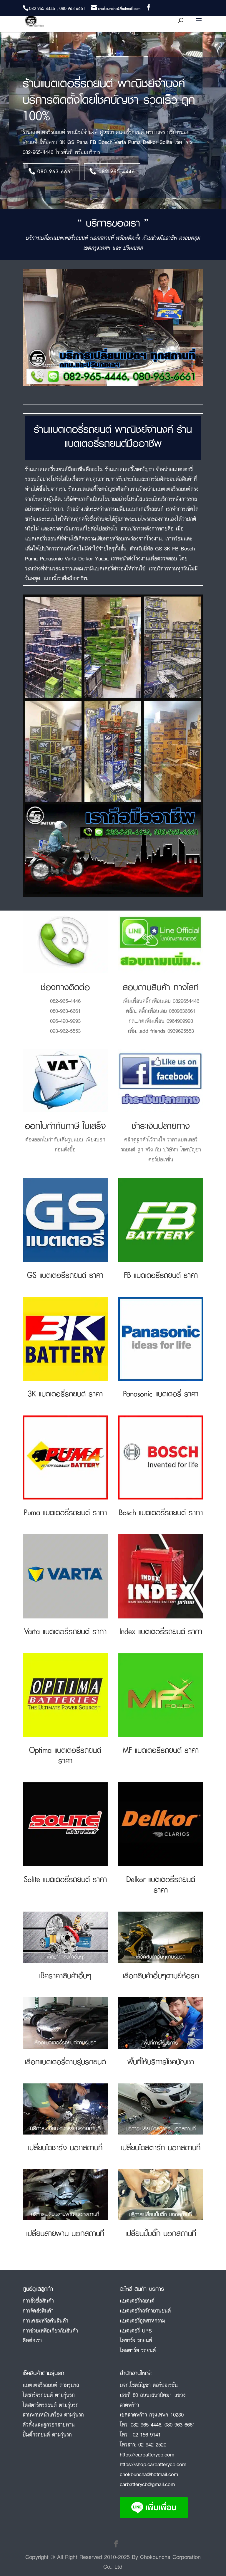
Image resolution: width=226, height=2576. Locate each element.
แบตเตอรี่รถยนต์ (137, 2300)
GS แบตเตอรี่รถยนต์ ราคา (65, 1275)
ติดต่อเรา (32, 2340)
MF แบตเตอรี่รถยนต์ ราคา (161, 1750)
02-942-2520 (152, 2444)
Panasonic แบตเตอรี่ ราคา (161, 1394)
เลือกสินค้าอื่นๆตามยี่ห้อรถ (161, 1975)
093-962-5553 (65, 1031)
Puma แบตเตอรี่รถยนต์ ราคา (65, 1512)
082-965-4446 (117, 171)
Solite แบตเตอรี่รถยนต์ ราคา (65, 1879)
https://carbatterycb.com (147, 2454)
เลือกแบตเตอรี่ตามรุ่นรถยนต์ (65, 2062)
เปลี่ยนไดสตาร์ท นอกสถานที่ (161, 2147)
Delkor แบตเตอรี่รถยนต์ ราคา (161, 1884)
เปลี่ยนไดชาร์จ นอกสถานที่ (65, 2147)
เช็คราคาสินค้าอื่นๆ (65, 1975)
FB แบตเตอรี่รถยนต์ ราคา (161, 1275)
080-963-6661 (56, 171)
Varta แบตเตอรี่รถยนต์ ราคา (65, 1631)
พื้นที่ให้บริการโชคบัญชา (161, 2062)
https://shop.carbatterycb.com (153, 2464)
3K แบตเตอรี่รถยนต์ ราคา (65, 1394)
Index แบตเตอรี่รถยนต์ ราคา (161, 1631)
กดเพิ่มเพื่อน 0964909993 (166, 1021)
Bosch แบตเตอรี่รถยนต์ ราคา (161, 1512)
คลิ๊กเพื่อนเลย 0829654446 (171, 1001)
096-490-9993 (65, 1021)
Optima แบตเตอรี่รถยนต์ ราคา (65, 1755)
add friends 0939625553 (167, 1031)
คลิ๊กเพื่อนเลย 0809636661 (167, 1011)
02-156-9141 (147, 2434)
